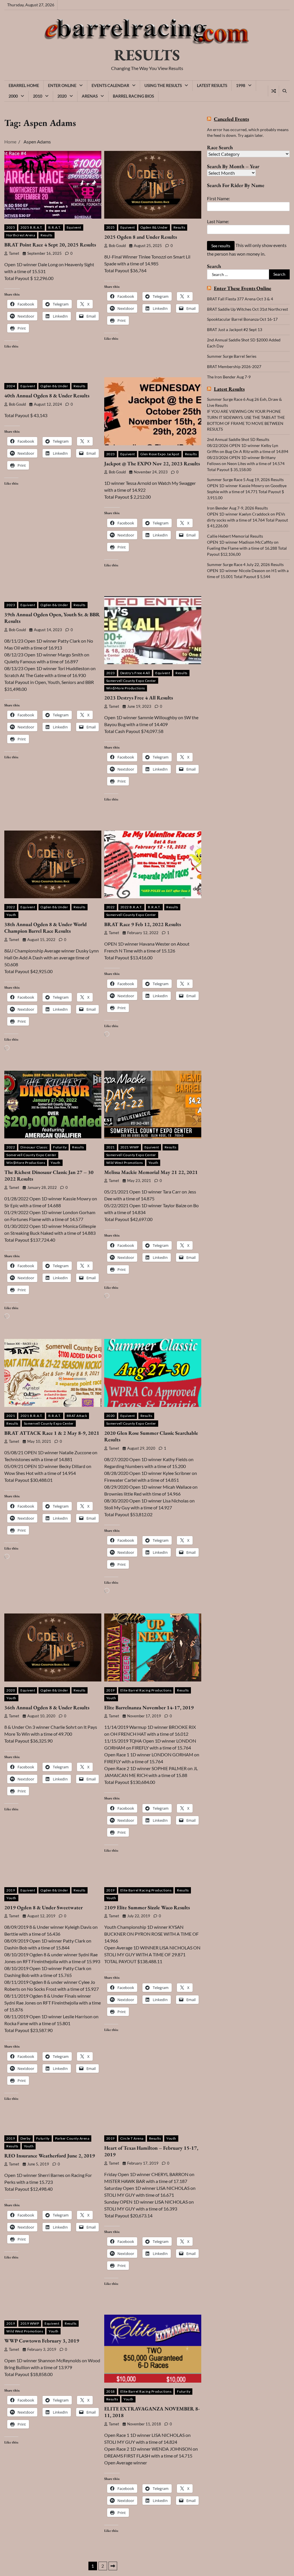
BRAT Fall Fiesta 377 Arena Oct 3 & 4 (240, 299)
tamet (14, 253)
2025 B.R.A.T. (32, 227)
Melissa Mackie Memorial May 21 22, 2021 (151, 1172)
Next (113, 2566)
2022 (11, 907)
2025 (11, 227)
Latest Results (212, 85)
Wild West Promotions (125, 1163)
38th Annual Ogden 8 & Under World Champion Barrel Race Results (46, 928)
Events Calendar (110, 85)
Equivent (74, 227)
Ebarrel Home (24, 85)
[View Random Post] (273, 91)
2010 (38, 96)
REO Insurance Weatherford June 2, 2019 (50, 2156)
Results (47, 235)
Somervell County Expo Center (131, 681)
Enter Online (62, 85)
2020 (62, 96)
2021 (111, 1147)
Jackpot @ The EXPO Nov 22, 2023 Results (152, 463)
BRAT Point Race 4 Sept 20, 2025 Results (50, 245)
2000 (13, 96)
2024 (11, 386)
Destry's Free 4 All (135, 673)
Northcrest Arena (21, 235)
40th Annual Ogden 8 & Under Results (47, 395)
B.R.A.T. (55, 227)
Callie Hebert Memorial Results (235, 536)
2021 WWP (130, 1147)
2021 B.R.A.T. (32, 1416)
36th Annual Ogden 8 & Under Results (47, 1707)
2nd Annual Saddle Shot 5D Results (238, 439)
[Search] (284, 91)
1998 (241, 85)
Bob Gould (117, 246)
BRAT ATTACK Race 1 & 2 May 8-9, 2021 (52, 1433)
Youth (11, 915)
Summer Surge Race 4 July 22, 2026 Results (245, 564)
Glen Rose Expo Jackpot (160, 454)
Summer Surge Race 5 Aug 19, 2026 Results (245, 480)
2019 (111, 1690)
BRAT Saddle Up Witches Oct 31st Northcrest (247, 309)
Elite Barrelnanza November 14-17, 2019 (149, 1707)
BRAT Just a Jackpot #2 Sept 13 (235, 329)
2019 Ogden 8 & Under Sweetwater (43, 1907)
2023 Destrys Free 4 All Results (139, 698)
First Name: (218, 198)
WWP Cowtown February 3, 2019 (42, 2341)
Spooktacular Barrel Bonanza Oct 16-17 (242, 319)
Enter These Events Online (243, 288)
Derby (26, 2138)
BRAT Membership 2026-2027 (234, 367)
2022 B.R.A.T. (131, 907)
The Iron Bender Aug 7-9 (229, 377)
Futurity (60, 1147)
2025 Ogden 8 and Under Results (141, 237)
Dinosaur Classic (34, 1147)
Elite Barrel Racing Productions (146, 1690)
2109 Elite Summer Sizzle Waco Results (147, 1907)
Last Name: (218, 221)
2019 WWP (30, 2323)
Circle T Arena (132, 2138)
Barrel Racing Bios (133, 96)
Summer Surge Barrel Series (232, 356)
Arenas (90, 96)
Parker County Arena (72, 2138)
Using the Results (163, 85)
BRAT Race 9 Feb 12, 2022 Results (143, 924)
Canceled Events (231, 119)
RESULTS (147, 55)
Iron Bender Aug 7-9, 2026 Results (237, 508)
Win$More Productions (126, 688)
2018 (111, 2391)
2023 (111, 454)
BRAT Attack (77, 1416)
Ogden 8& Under (154, 227)
